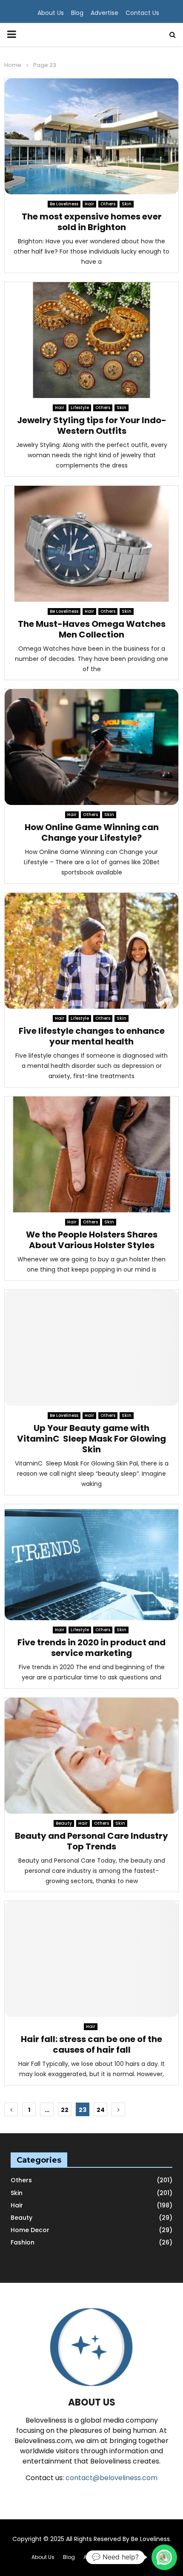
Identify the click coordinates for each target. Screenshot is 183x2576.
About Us (51, 13)
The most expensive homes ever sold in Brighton (92, 222)
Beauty (64, 1823)
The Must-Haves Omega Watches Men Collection (92, 629)
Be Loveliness (64, 204)
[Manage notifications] (163, 2557)
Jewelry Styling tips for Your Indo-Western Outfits (92, 425)
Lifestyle (80, 408)
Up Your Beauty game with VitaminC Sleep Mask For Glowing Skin (91, 1439)
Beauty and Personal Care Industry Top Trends (91, 1841)
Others (108, 204)
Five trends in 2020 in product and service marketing (91, 1648)
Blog (77, 13)
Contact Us (142, 13)
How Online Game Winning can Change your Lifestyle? (92, 832)
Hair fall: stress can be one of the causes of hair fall (91, 2044)
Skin (127, 204)
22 (65, 2110)
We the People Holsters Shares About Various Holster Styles (92, 1240)
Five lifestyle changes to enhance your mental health (92, 1036)
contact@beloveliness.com (112, 2478)
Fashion (23, 2242)
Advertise (104, 13)
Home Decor (30, 2230)
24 (101, 2110)
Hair (89, 204)
